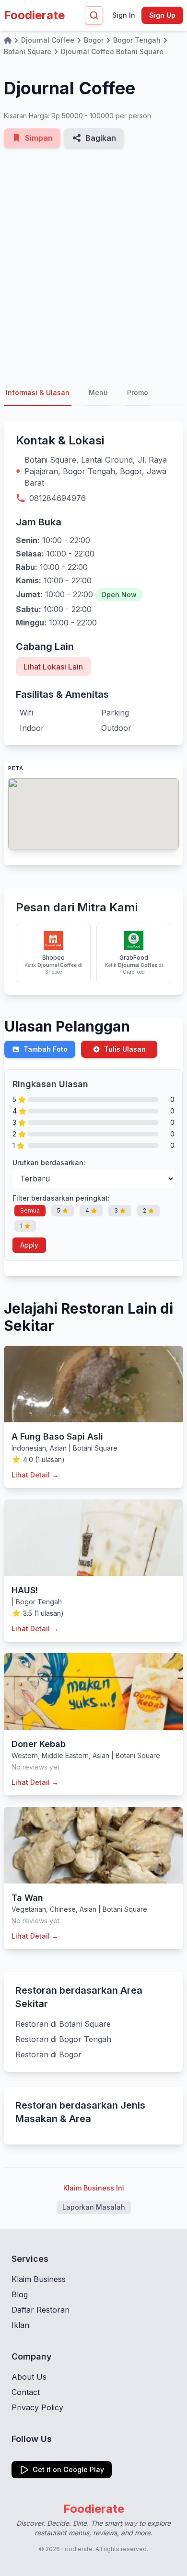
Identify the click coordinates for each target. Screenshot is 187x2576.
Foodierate (34, 15)
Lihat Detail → (35, 1475)
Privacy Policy (37, 2407)
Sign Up (162, 15)
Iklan (20, 2325)
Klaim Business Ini (94, 2188)
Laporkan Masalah (94, 2207)
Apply (29, 1245)
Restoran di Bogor (48, 2054)
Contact (26, 2392)
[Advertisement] (93, 264)
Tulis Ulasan (125, 1049)
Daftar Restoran (41, 2310)
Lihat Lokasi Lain (53, 667)
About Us (29, 2377)
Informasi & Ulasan (38, 392)
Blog (20, 2294)
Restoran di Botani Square (63, 2024)
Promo (138, 392)
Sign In (124, 15)
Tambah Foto (46, 1049)
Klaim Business (39, 2279)
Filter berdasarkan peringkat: (61, 1198)
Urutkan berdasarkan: (49, 1163)
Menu (98, 392)
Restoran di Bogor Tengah (63, 2039)
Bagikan (101, 138)
